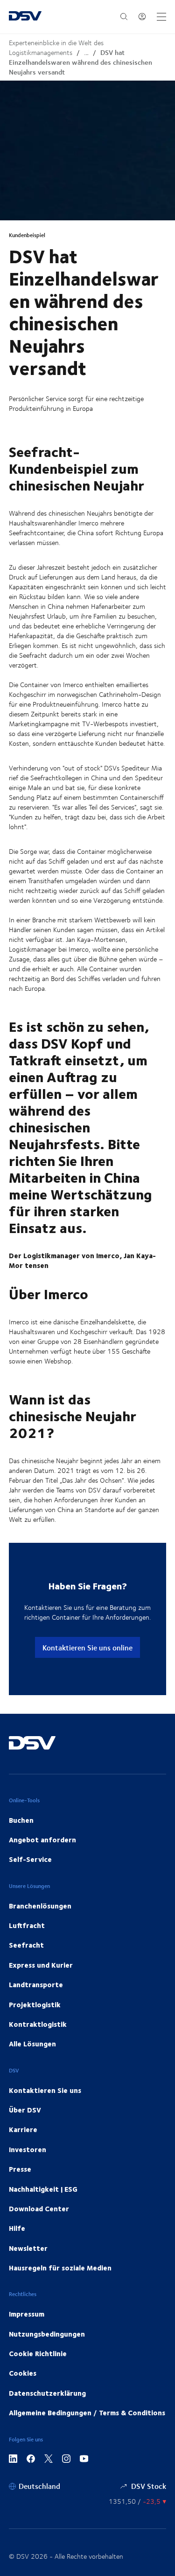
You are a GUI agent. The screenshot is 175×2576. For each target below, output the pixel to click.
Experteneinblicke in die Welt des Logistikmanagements (56, 48)
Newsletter (28, 2248)
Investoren (28, 2149)
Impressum (27, 2314)
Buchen (21, 1820)
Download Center (39, 2208)
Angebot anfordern (42, 1840)
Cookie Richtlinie (38, 2353)
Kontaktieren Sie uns (45, 2090)
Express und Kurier (41, 1965)
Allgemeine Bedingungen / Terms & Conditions (87, 2412)
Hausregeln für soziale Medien (60, 2268)
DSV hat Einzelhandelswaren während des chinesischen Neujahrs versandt (80, 62)
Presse (20, 2169)
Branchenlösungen (40, 1906)
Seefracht (26, 1945)
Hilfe (17, 2228)
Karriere (23, 2129)
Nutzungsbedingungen (47, 2334)
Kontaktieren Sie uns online (87, 1647)
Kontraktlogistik (38, 2024)
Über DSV (25, 2110)
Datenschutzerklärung (47, 2393)
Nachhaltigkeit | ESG (43, 2189)
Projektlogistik (35, 2004)
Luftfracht (27, 1925)
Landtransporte (36, 1984)
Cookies (23, 2373)
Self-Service (30, 1859)
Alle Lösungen (32, 2044)
